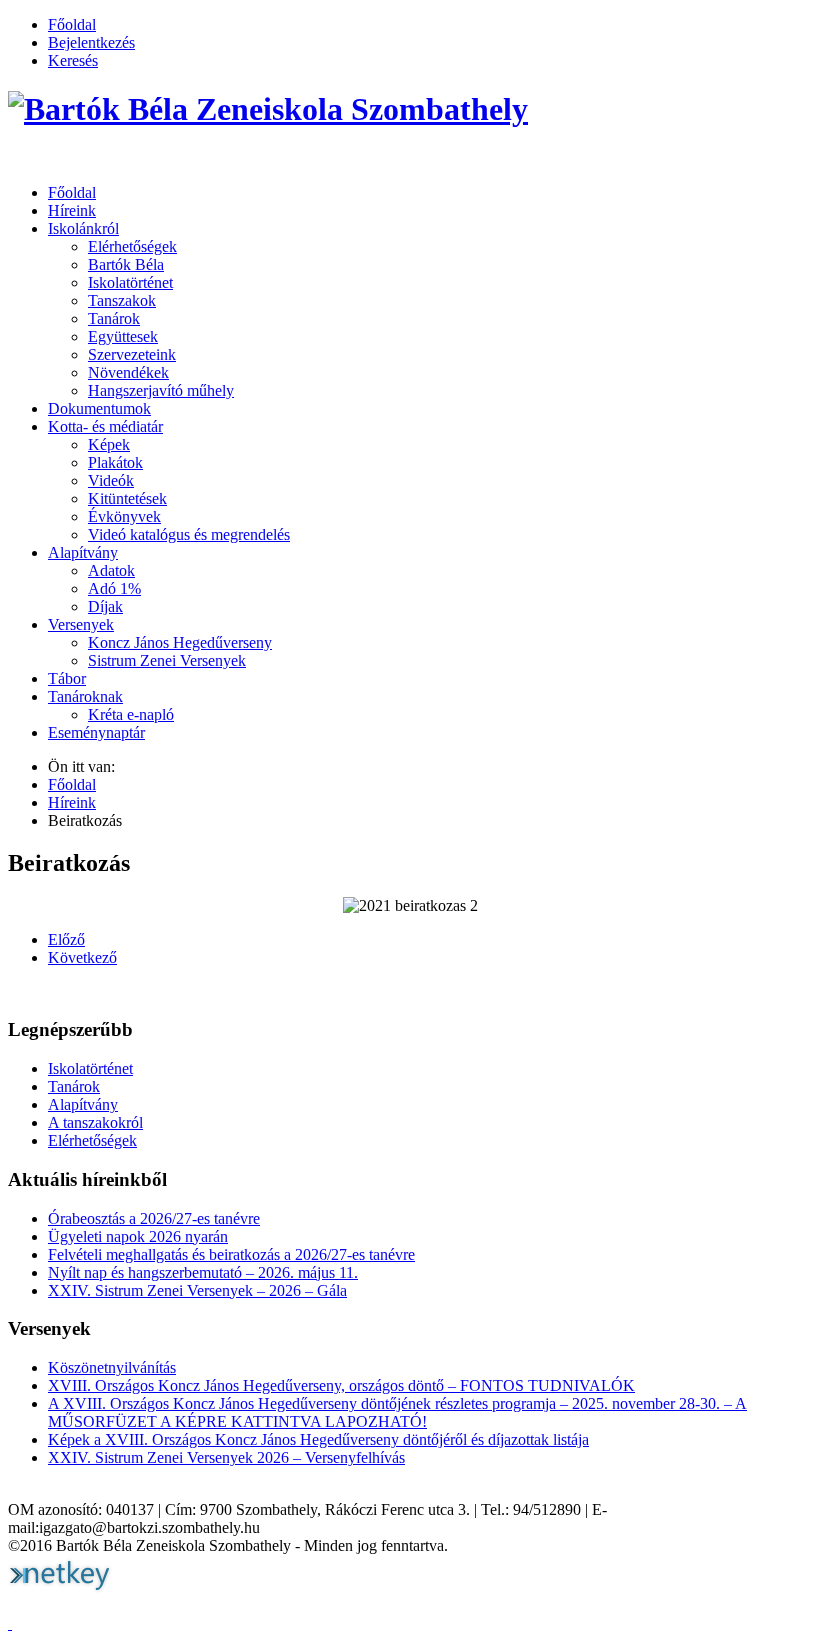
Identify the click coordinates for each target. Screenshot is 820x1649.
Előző (66, 939)
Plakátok (115, 462)
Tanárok (114, 318)
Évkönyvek (124, 516)
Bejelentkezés (91, 42)
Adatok (111, 570)
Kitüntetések (127, 498)
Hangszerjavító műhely (161, 390)
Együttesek (123, 336)
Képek (109, 444)
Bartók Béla (126, 264)
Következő (82, 957)
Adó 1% (114, 588)
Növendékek (128, 372)
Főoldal (72, 24)
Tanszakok (122, 300)
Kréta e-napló (131, 714)
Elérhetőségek (132, 246)
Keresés (73, 60)
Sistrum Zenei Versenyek (167, 660)
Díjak (105, 606)
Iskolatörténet (130, 282)
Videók (111, 480)
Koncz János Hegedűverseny (180, 642)
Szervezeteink (132, 354)
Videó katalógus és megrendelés (189, 534)
